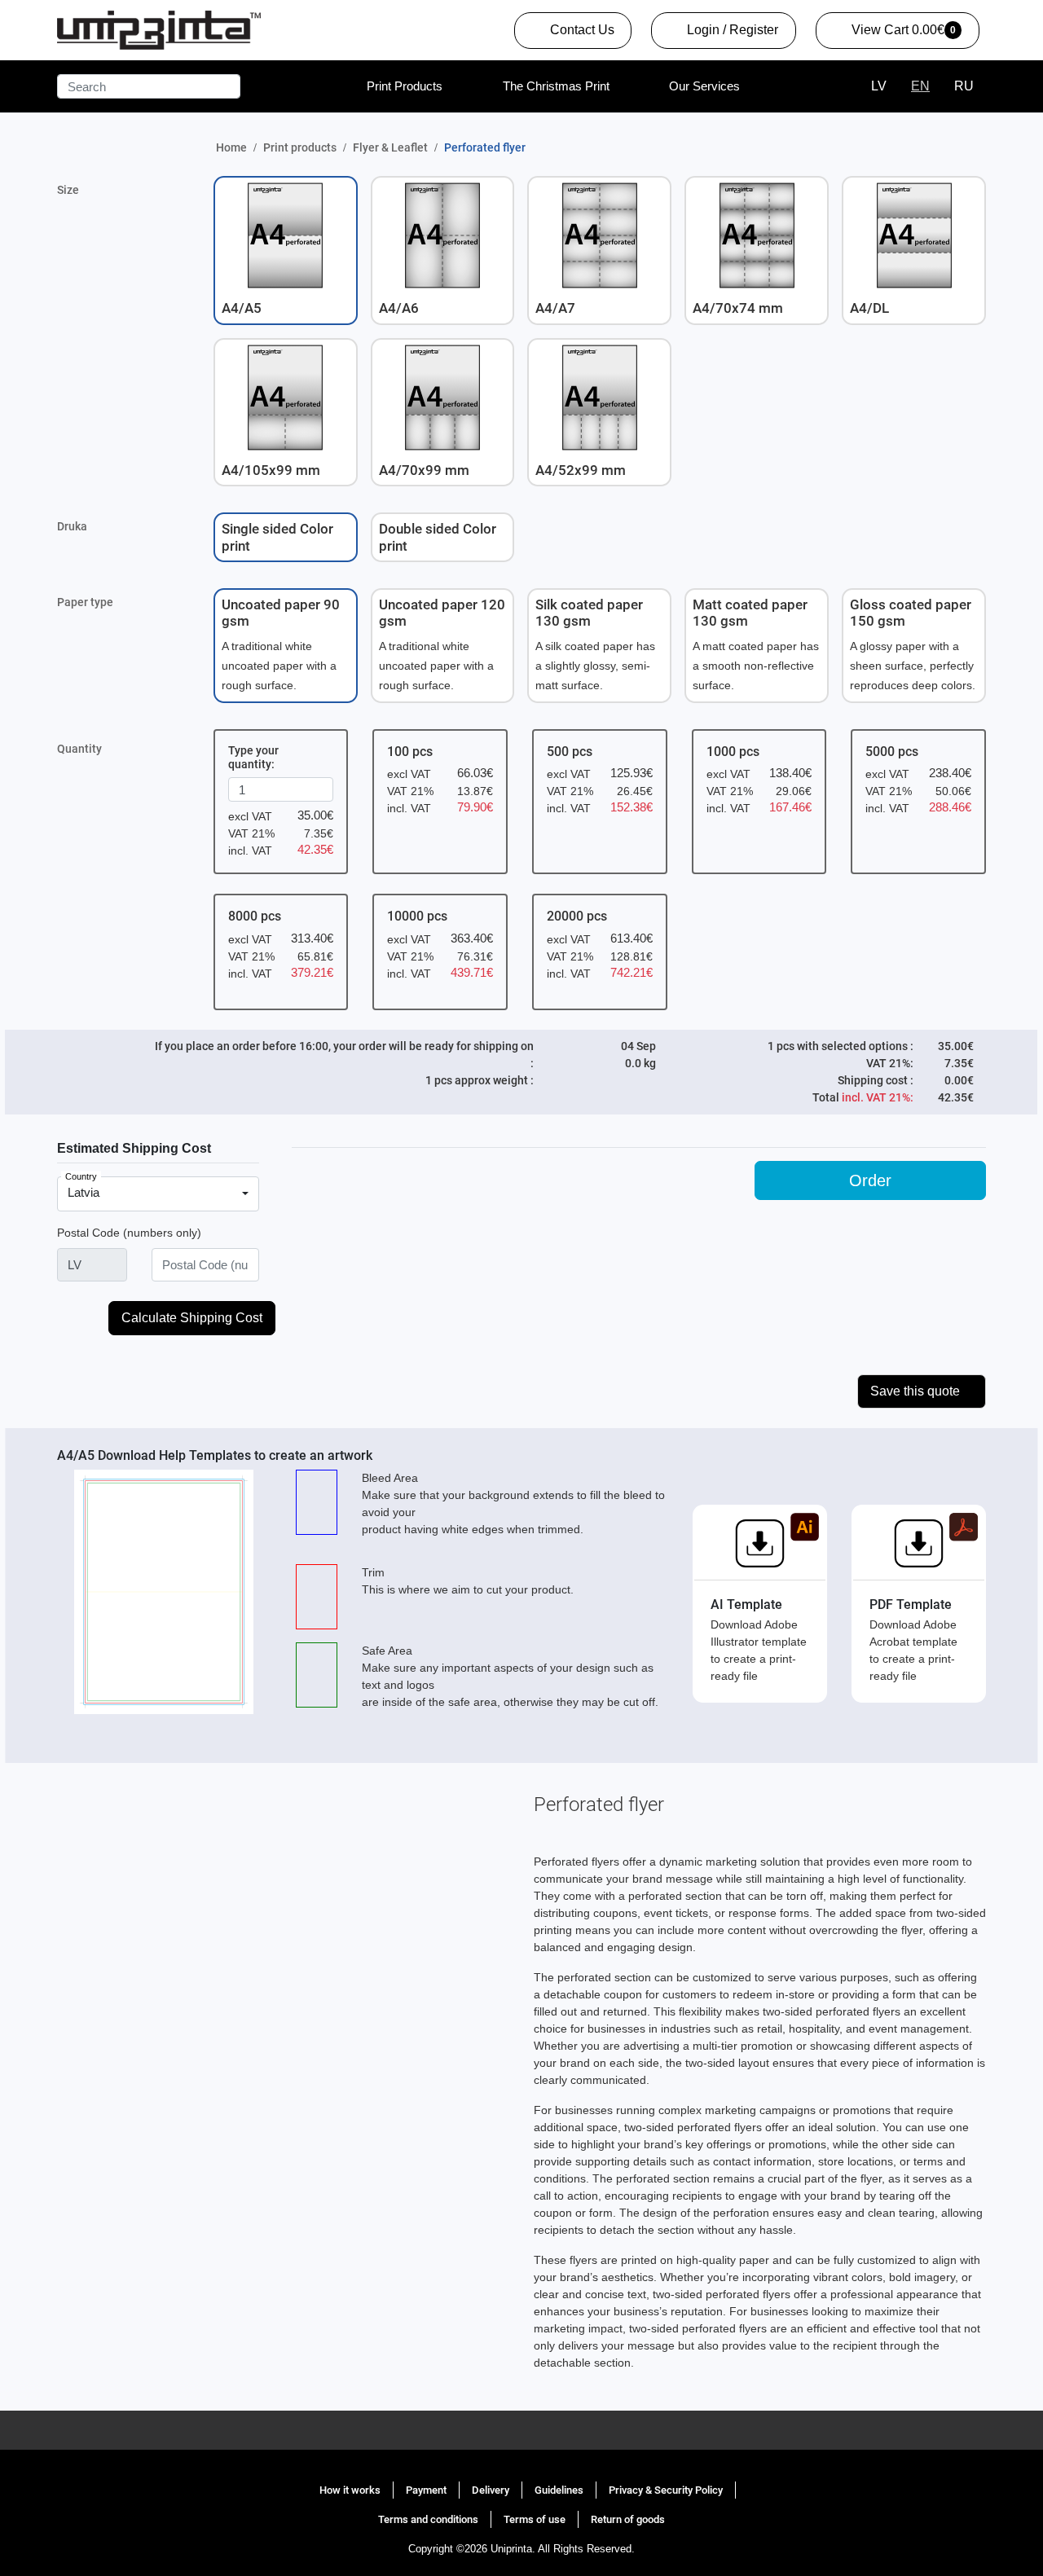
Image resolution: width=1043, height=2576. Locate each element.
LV (879, 86)
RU (964, 86)
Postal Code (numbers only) (129, 1233)
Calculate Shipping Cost (192, 1318)
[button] (286, 250)
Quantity (79, 749)
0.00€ (894, 35)
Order (870, 1180)
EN (920, 86)
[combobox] (158, 1194)
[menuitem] (405, 86)
